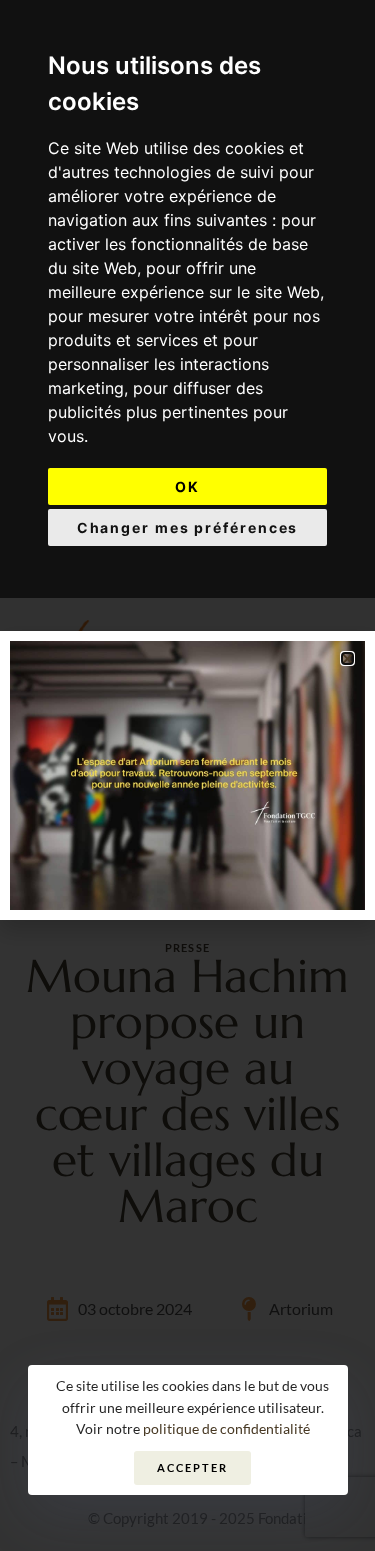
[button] (347, 658)
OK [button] (187, 486)
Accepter (192, 1467)
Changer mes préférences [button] (188, 527)
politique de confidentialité (226, 1428)
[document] (187, 775)
